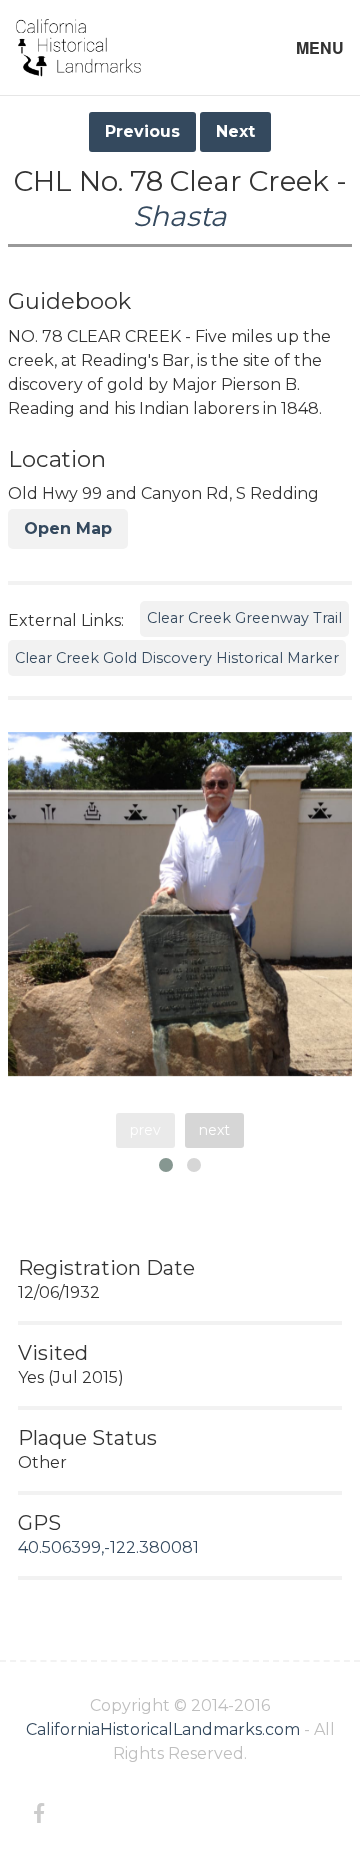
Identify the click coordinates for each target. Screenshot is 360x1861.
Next (235, 131)
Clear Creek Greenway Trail (244, 618)
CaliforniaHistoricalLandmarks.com (163, 1729)
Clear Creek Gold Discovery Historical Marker (177, 658)
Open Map (68, 528)
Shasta (180, 216)
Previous (142, 131)
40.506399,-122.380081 (108, 1547)
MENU (320, 47)
